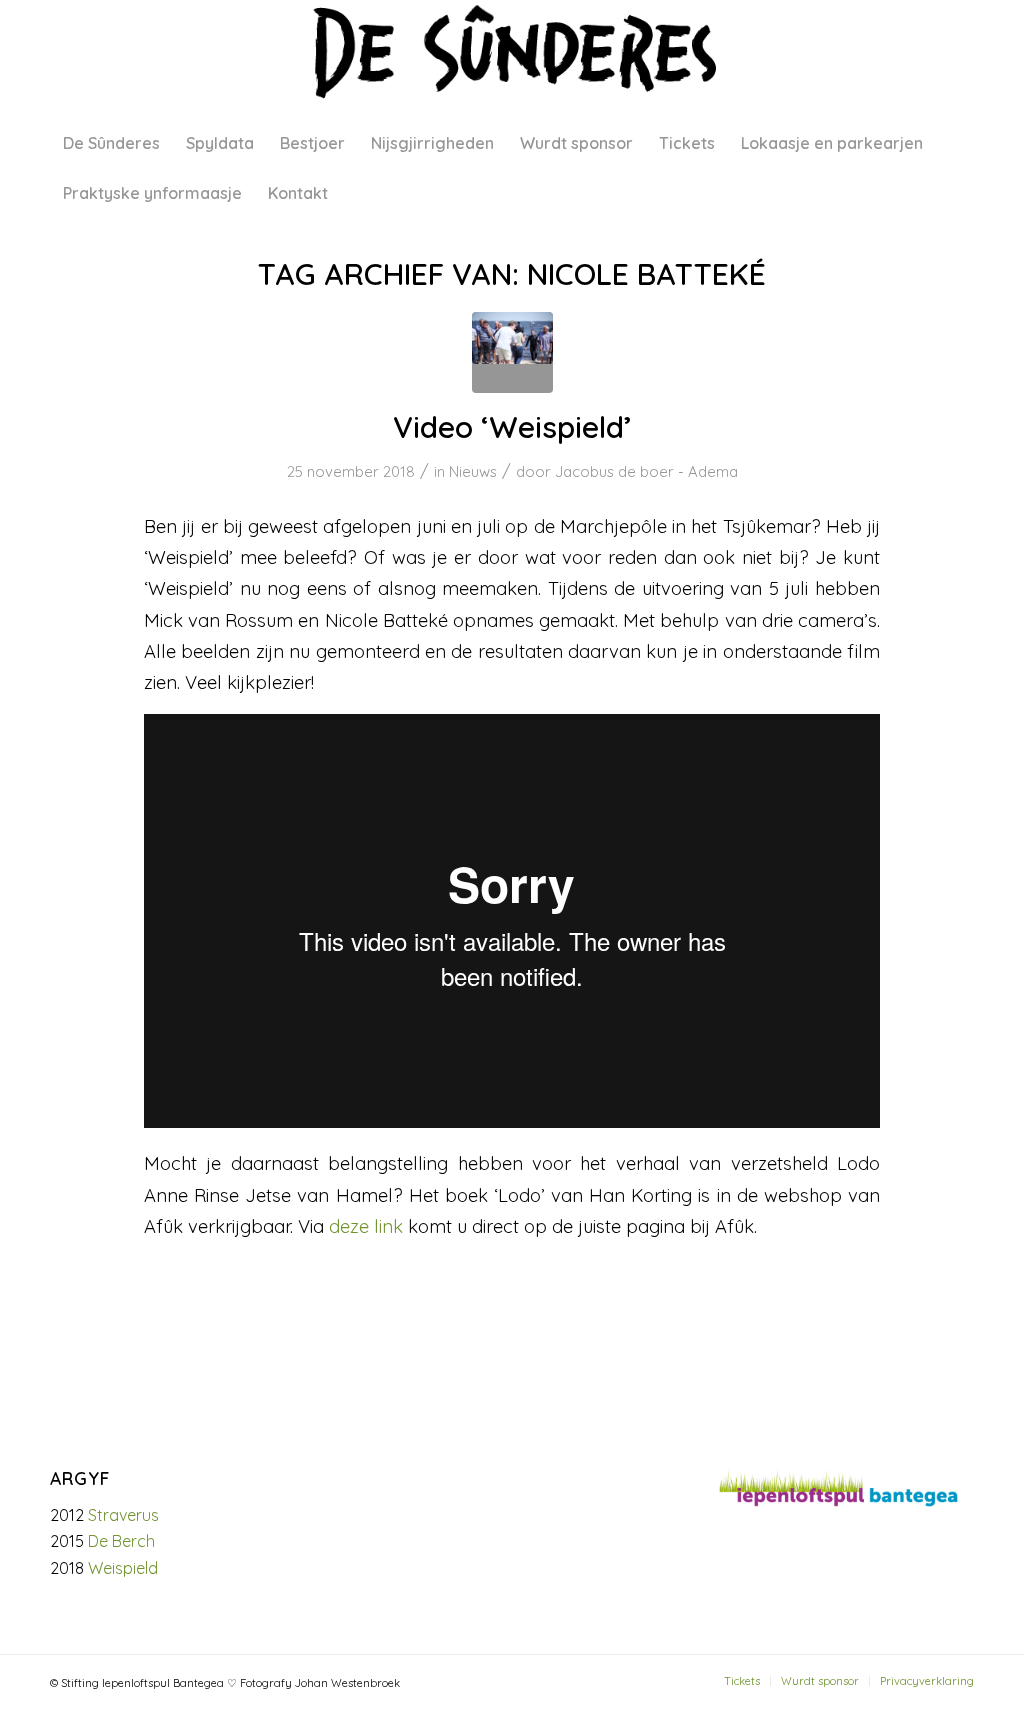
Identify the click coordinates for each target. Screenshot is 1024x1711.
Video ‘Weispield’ (512, 427)
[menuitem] (111, 143)
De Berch (121, 1541)
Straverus (123, 1515)
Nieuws (473, 471)
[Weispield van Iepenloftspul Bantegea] (512, 352)
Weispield (123, 1568)
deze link (366, 1226)
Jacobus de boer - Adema (646, 471)
